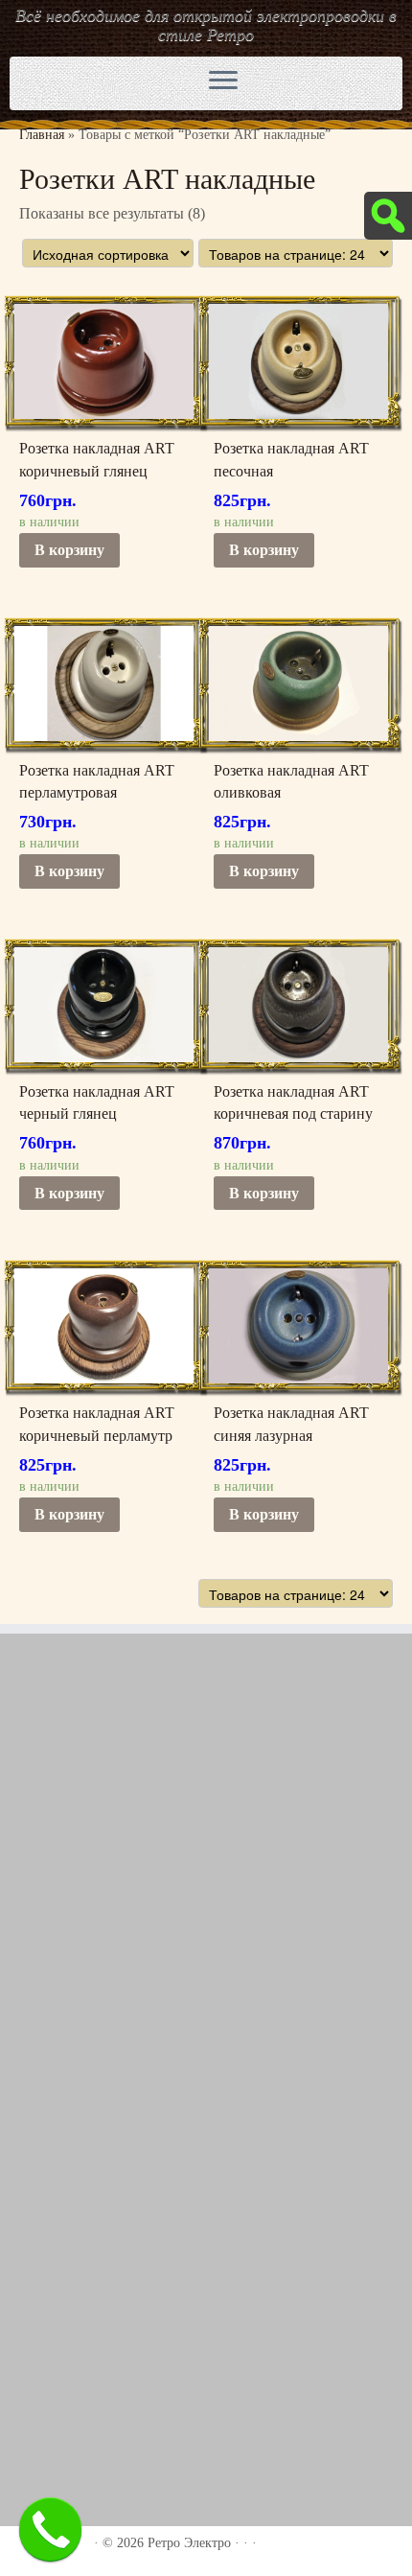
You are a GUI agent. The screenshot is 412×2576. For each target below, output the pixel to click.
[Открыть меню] (223, 81)
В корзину (69, 550)
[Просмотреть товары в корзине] (338, 79)
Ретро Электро (189, 2543)
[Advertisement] (206, 1868)
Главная (42, 135)
